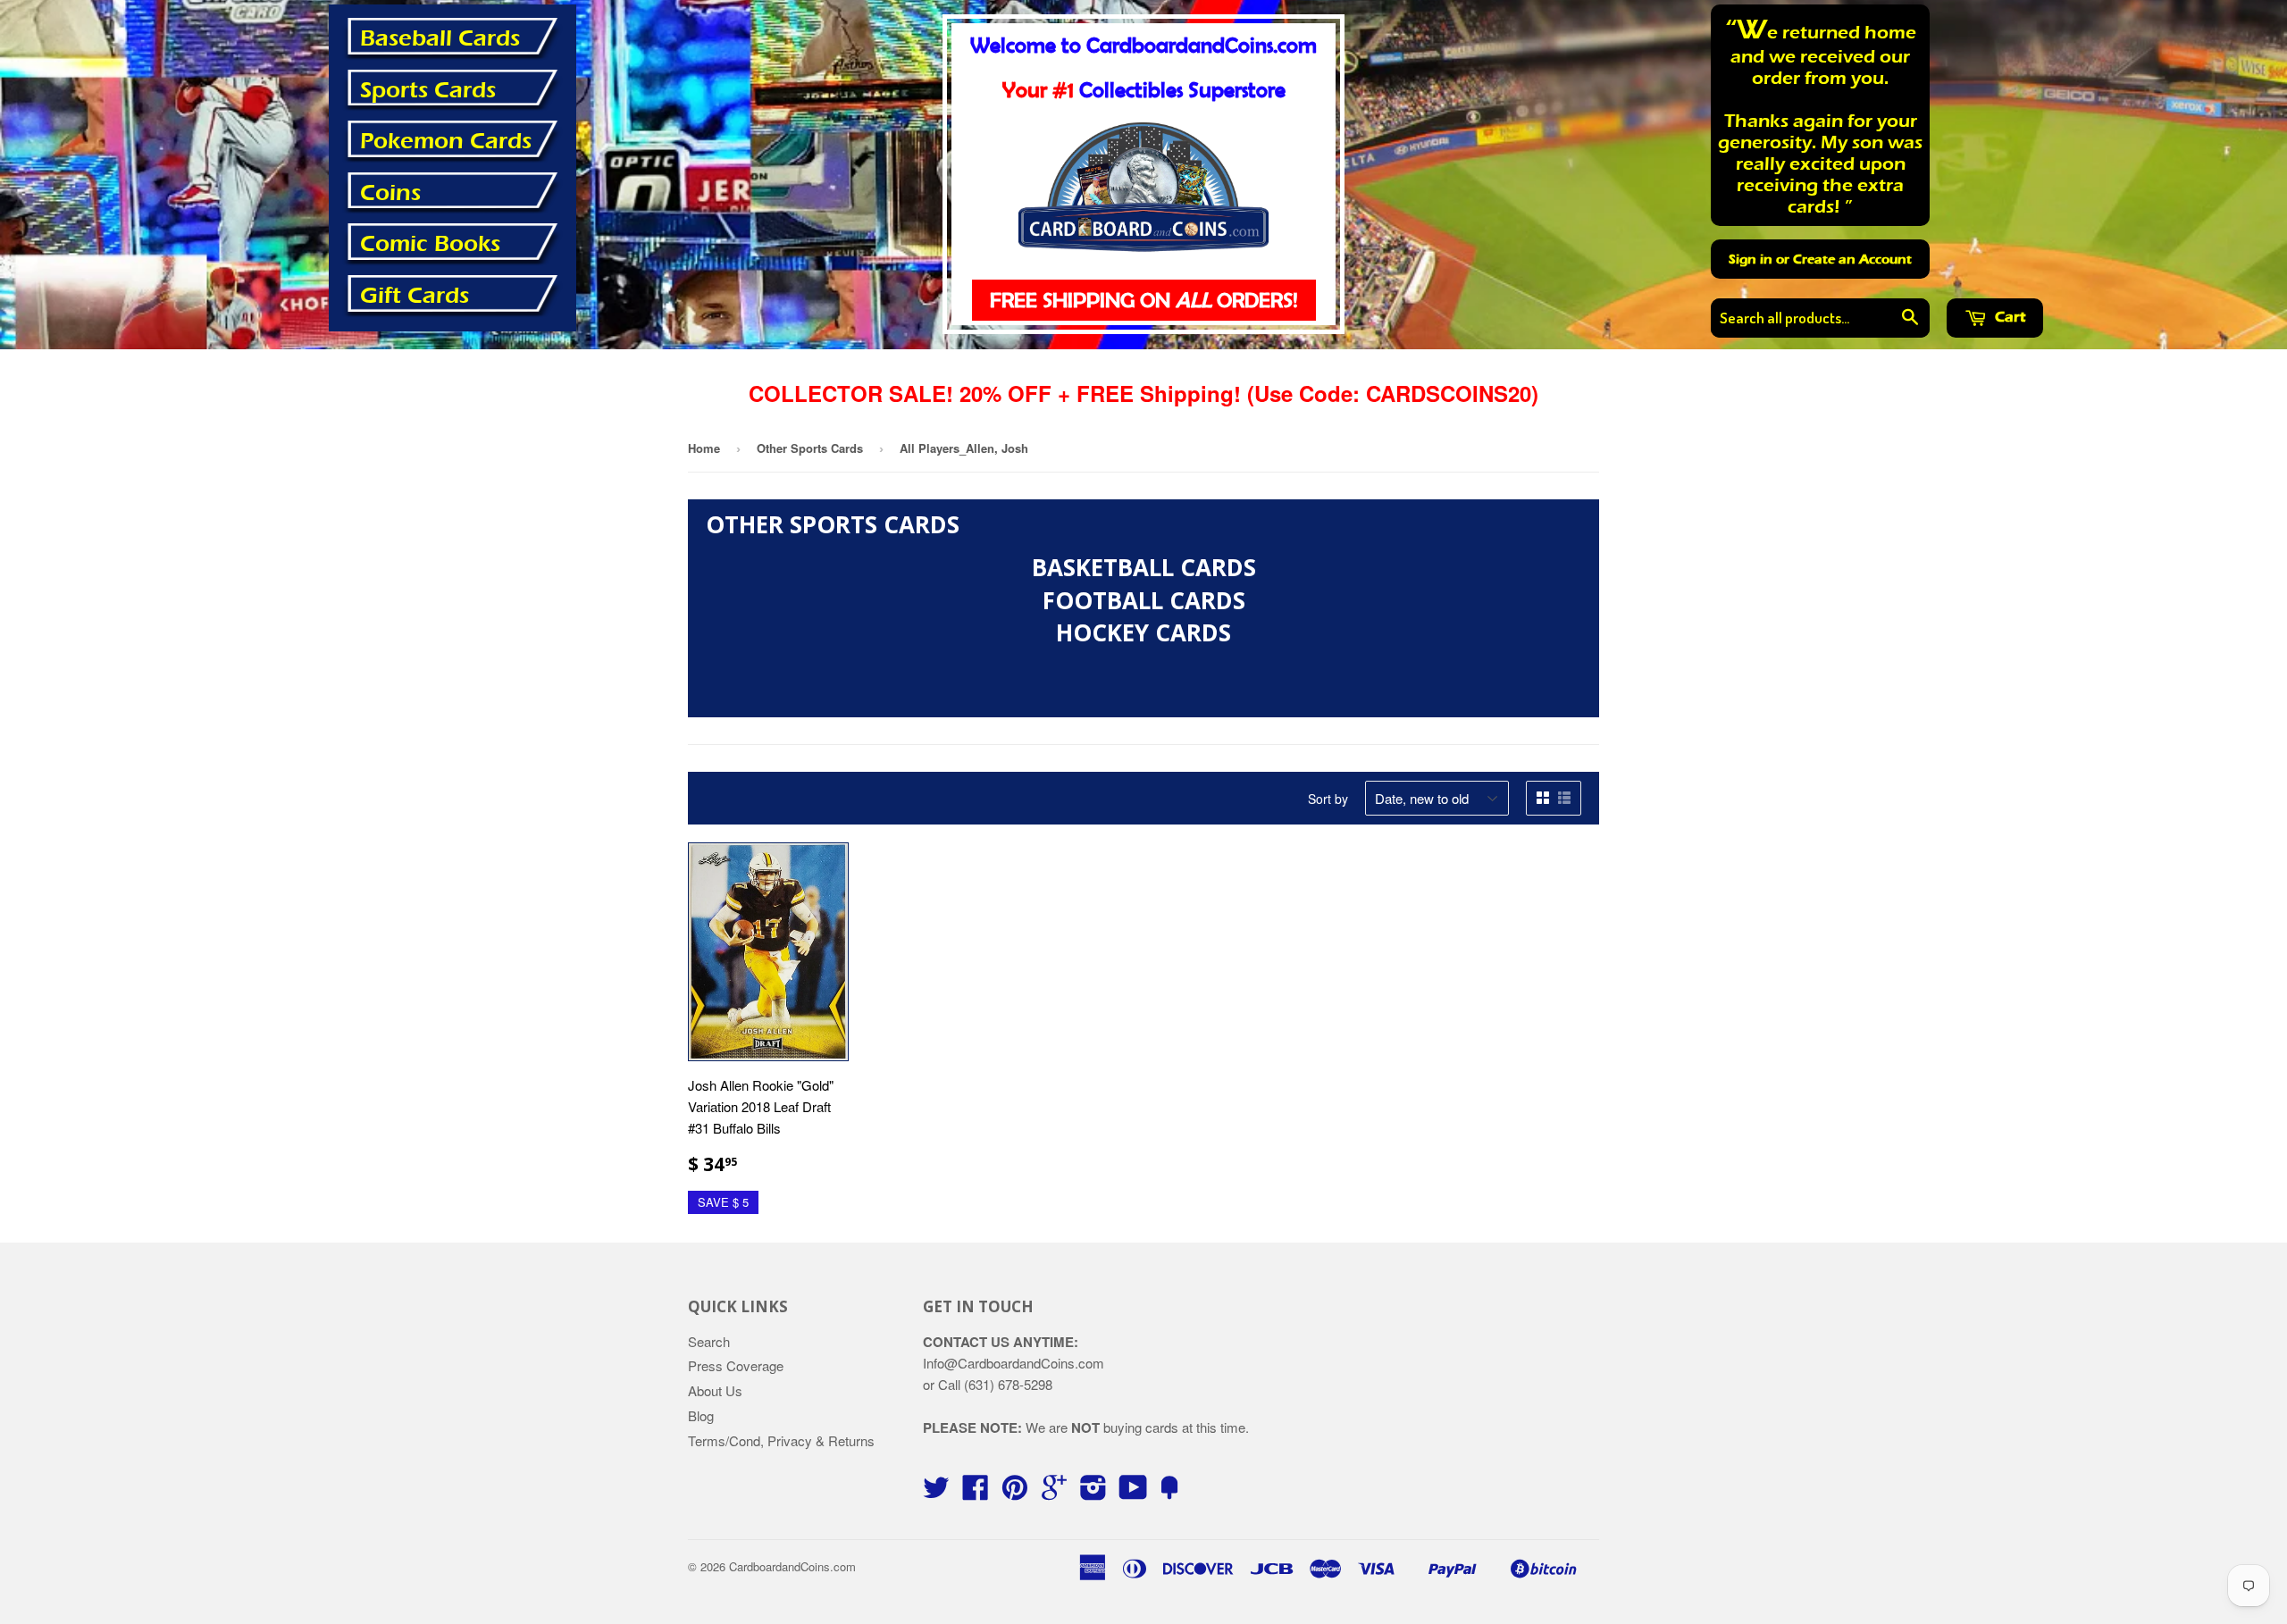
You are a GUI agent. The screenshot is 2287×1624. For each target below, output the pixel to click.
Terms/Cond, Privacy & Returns (781, 1440)
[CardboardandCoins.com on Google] (1054, 1492)
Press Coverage (736, 1365)
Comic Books (430, 244)
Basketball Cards (1144, 567)
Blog (701, 1415)
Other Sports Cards (810, 448)
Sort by (1328, 799)
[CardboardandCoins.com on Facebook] (976, 1492)
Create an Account (1852, 259)
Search (709, 1341)
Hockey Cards (1143, 632)
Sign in (1751, 259)
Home (704, 448)
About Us (715, 1390)
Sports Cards (428, 90)
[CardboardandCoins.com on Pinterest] (1015, 1492)
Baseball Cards (440, 38)
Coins (390, 193)
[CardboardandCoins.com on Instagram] (1093, 1492)
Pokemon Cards (446, 141)
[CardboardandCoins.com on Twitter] (936, 1492)
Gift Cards (415, 296)
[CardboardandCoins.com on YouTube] (1133, 1492)
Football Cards (1144, 600)
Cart (2008, 317)
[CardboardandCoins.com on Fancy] (1169, 1492)
